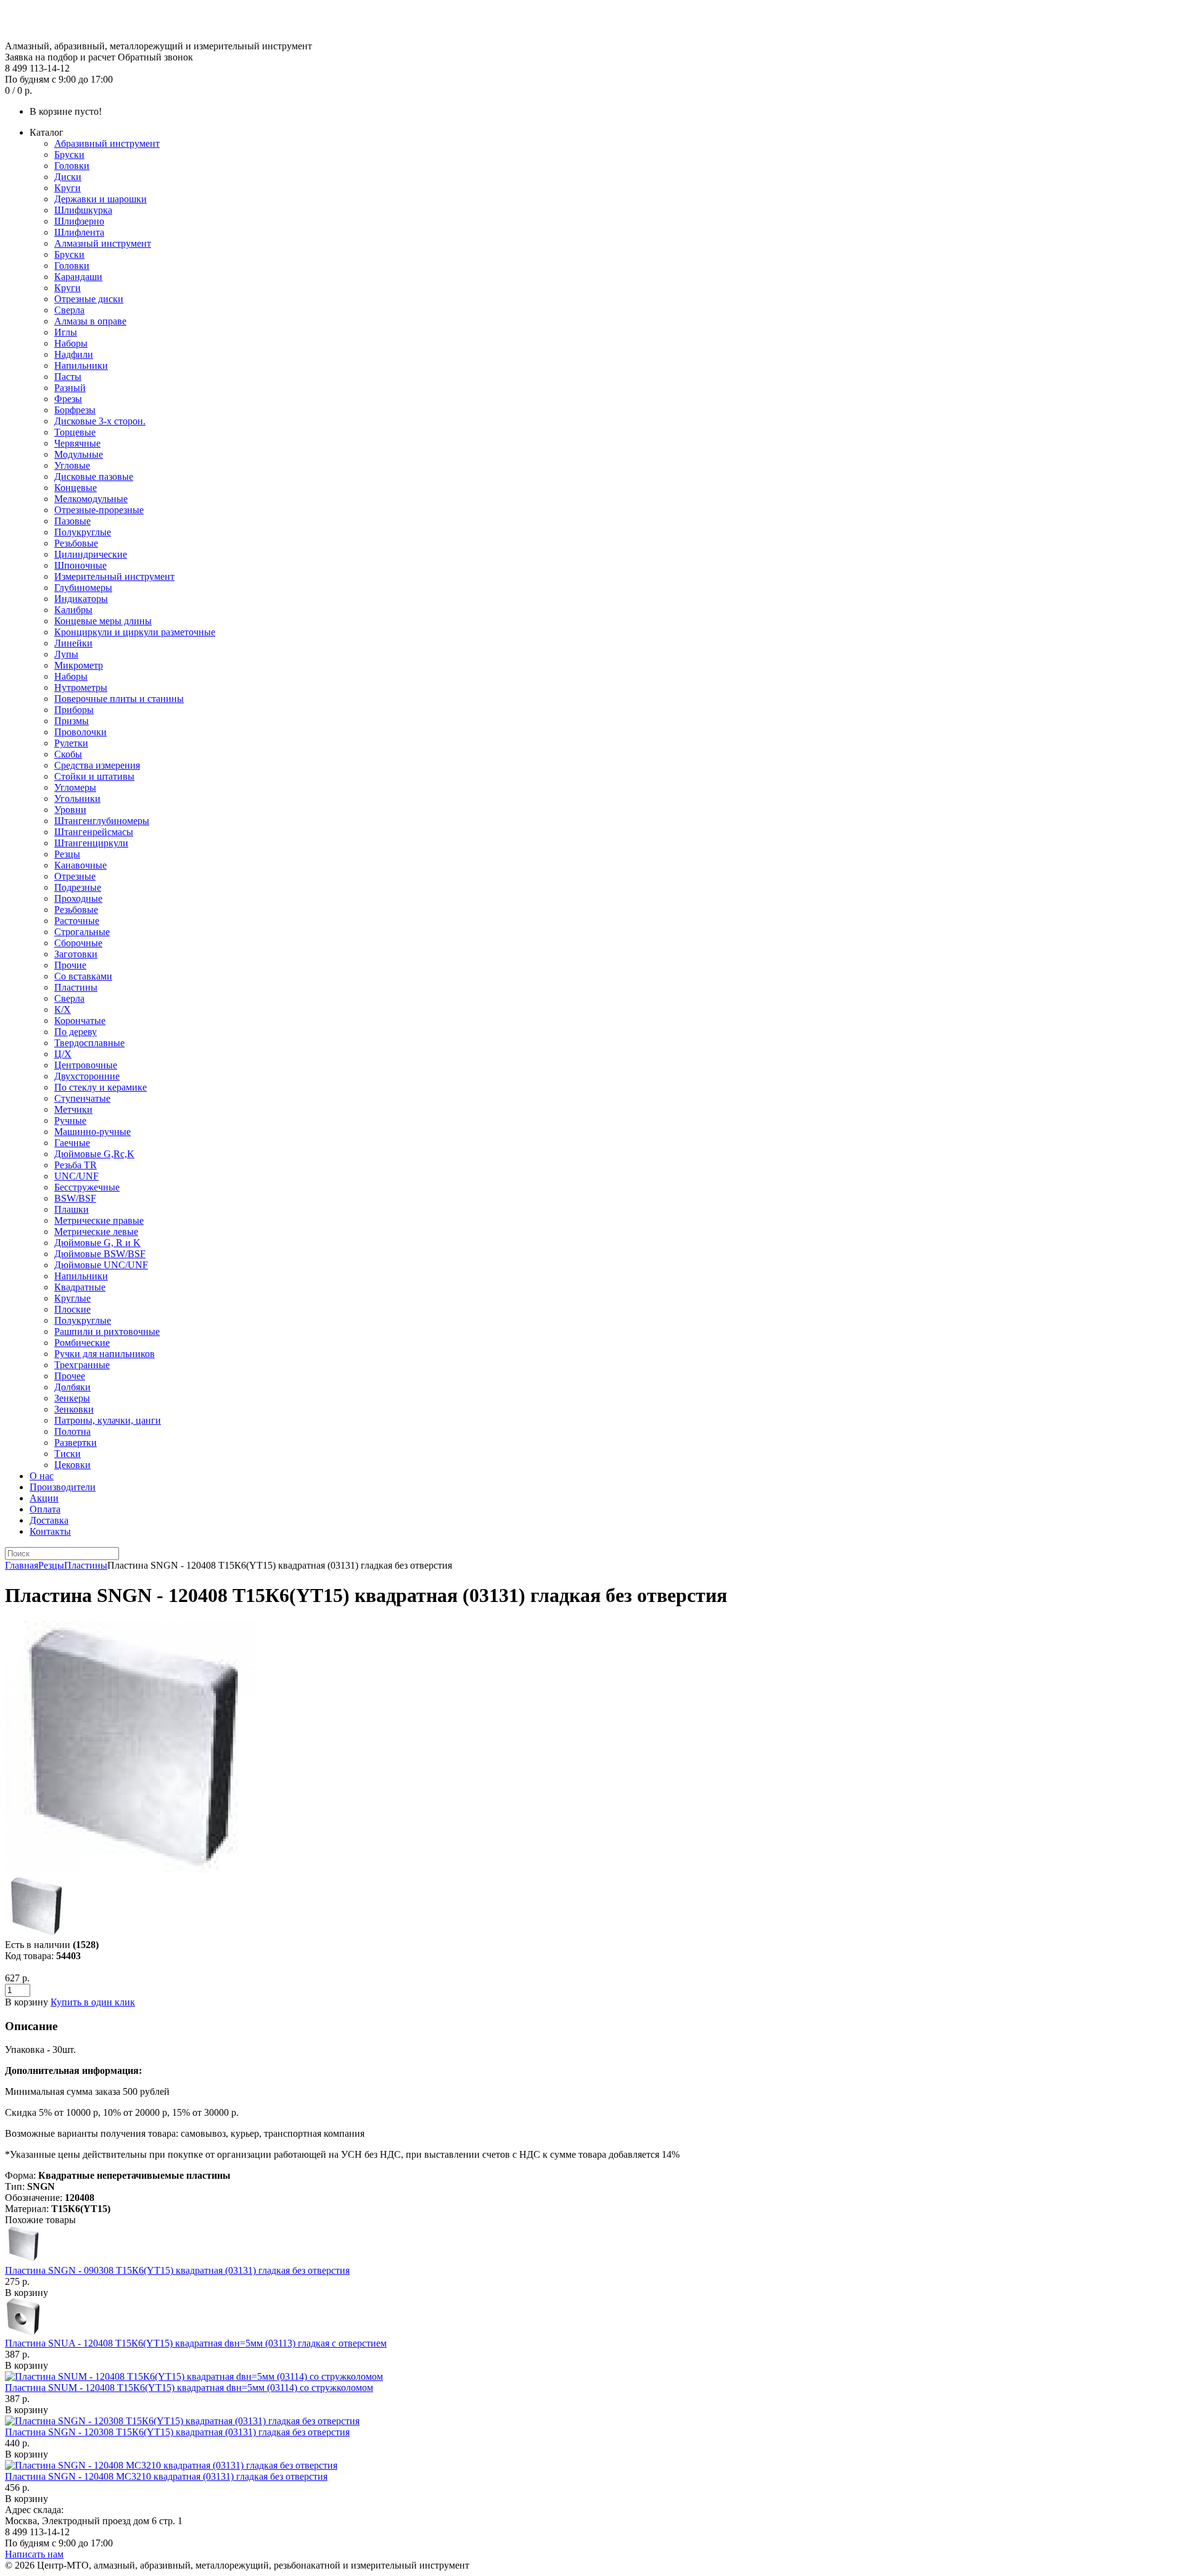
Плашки (72, 1209)
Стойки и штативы (94, 776)
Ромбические (82, 1343)
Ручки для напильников (105, 1354)
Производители (63, 1487)
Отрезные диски (89, 299)
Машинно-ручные (92, 1132)
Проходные (78, 898)
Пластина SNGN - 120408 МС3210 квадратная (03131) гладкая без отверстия (166, 2476)
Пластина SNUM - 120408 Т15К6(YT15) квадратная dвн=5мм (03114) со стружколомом (189, 2388)
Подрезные (78, 887)
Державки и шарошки (101, 199)
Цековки (72, 1465)
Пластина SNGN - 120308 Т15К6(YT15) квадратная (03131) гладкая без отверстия (177, 2432)
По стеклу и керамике (101, 1087)
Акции (44, 1498)
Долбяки (72, 1387)
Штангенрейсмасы (94, 832)
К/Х (63, 1009)
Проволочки (80, 732)
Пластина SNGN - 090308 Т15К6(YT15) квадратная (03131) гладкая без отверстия (177, 2270)
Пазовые (72, 521)
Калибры (73, 610)
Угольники (77, 799)
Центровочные (86, 1065)
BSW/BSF (75, 1198)
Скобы (68, 754)
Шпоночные (80, 565)
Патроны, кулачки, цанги (108, 1420)
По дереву (76, 1032)
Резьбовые (76, 543)
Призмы (72, 721)
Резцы (67, 854)
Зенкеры (72, 1398)
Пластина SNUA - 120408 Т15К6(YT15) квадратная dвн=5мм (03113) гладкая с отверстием (196, 2343)
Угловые (72, 465)
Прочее (70, 1376)
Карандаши (78, 277)
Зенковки (74, 1409)
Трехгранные (82, 1365)
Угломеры (75, 787)
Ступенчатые (82, 1098)
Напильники (81, 365)
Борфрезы (75, 410)
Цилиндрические (91, 554)
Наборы (71, 343)
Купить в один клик (93, 2002)
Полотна (72, 1431)
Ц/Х (63, 1054)
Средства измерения (97, 765)
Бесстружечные (87, 1187)
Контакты (50, 1531)
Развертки (76, 1443)
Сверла (69, 310)
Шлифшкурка (83, 210)
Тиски (68, 1454)
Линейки (73, 643)
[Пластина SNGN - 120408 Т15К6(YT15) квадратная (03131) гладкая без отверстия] (131, 1869)
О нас (42, 1476)
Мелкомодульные (91, 499)
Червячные (77, 443)
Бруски (69, 155)
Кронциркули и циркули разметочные (135, 632)
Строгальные (82, 932)
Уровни (70, 810)
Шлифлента (79, 232)
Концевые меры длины (103, 621)
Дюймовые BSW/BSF (100, 1254)
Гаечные (72, 1143)
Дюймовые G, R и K (97, 1243)
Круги (68, 188)
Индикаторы (81, 599)
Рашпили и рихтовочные (107, 1331)
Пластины (76, 987)
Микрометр (79, 665)
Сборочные (78, 943)
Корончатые (80, 1021)
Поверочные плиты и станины (119, 699)
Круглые (72, 1298)
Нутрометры (81, 687)
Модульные (79, 454)
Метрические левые (96, 1232)
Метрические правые (99, 1220)
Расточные (77, 921)
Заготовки (76, 954)
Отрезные (75, 876)
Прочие (70, 965)
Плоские (72, 1309)
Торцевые (75, 432)
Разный (70, 388)
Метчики (73, 1109)
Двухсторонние (87, 1076)
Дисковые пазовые (94, 477)
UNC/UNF (76, 1176)
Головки (72, 166)
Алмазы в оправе (90, 321)
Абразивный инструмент (107, 143)
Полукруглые (83, 532)
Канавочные (80, 865)
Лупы (66, 654)
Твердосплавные (89, 1043)
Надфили (74, 354)
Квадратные (80, 1287)
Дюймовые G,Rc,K (94, 1154)
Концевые (76, 488)
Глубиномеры (83, 588)
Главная (22, 1565)
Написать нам (34, 2554)
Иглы (66, 332)
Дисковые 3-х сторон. (100, 421)
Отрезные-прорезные (99, 510)
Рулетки (71, 743)
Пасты (68, 377)
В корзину (27, 2293)
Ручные (70, 1121)
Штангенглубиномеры (102, 821)
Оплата (45, 1509)
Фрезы (68, 399)
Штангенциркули (91, 843)
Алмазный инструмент (103, 243)
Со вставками (83, 976)
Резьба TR (76, 1165)
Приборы (74, 710)
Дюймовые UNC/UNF (101, 1265)
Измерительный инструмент (114, 576)
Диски (68, 177)
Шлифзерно (79, 221)
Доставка (49, 1520)
